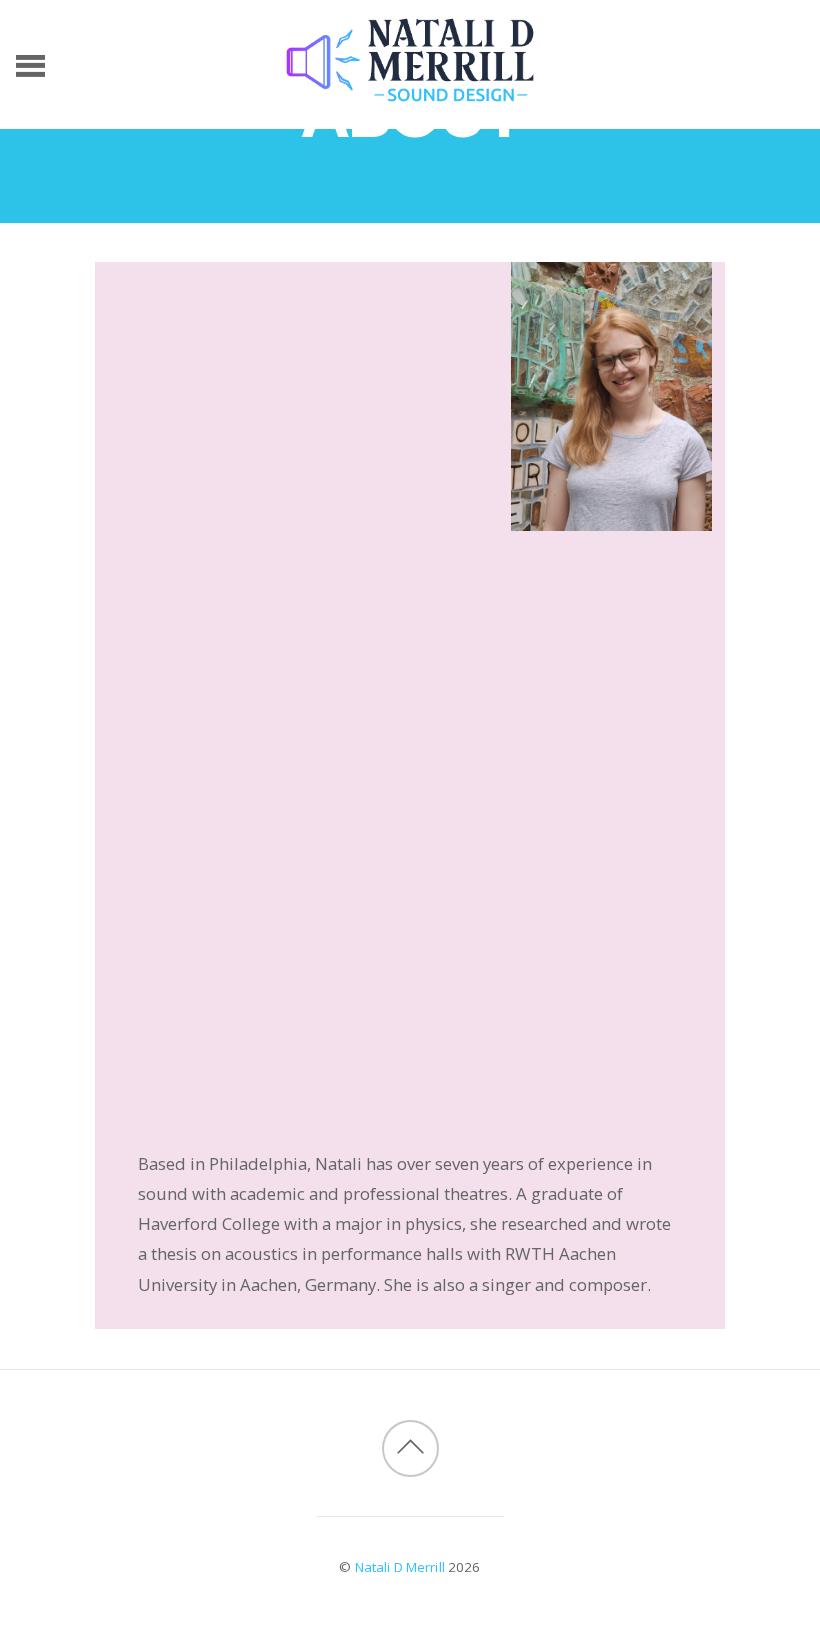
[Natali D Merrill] (410, 92)
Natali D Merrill (400, 1567)
